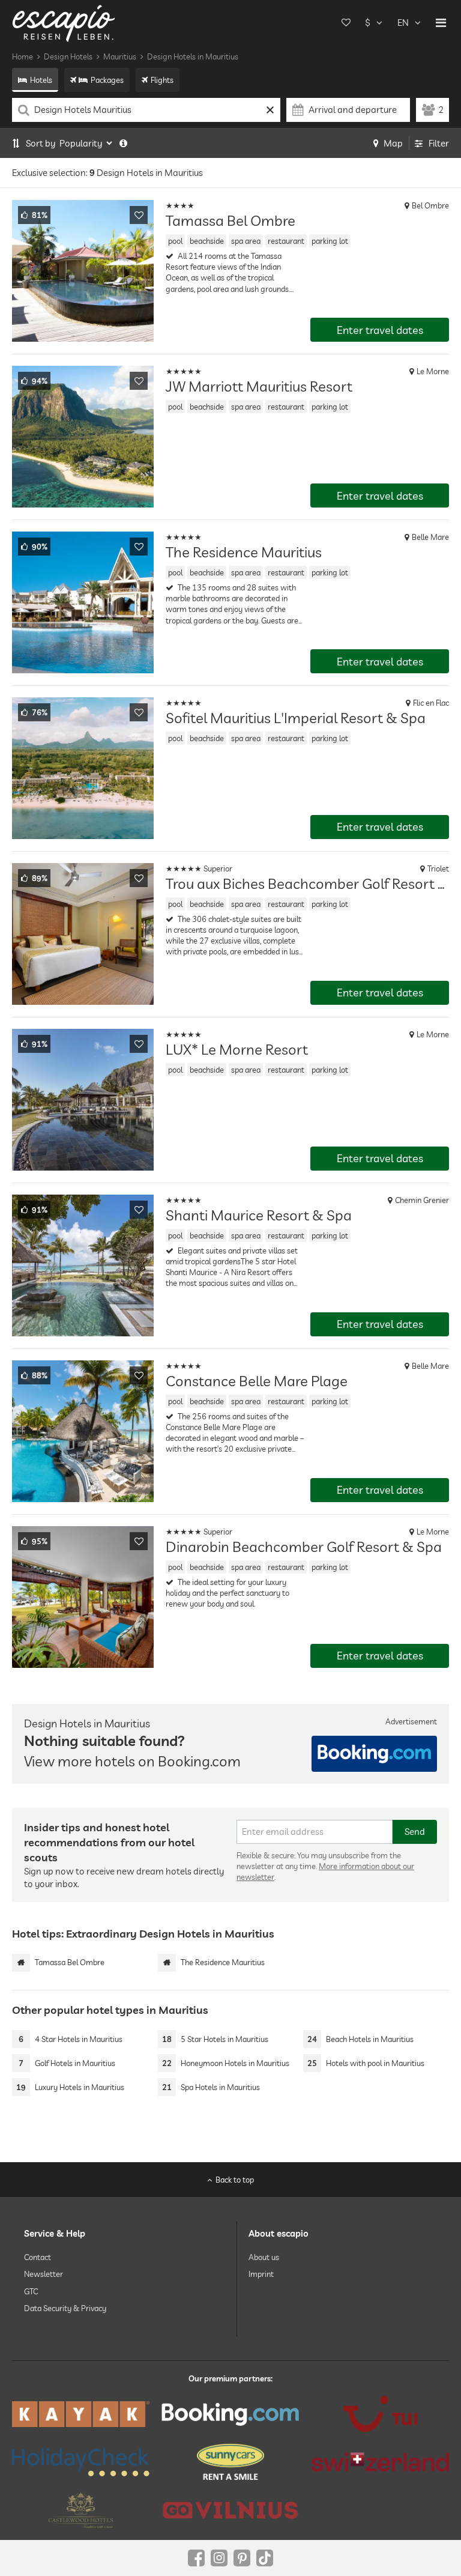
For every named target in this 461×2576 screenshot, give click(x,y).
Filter (439, 143)
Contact (38, 2257)
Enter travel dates (380, 330)
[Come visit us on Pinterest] (242, 2558)
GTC (31, 2291)
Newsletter (44, 2274)
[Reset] (270, 110)
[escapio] (64, 23)
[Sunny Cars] (230, 2462)
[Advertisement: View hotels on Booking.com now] (374, 1754)
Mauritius (120, 56)
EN (403, 23)
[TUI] (380, 2414)
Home (23, 56)
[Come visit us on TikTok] (265, 2558)
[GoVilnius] (230, 2510)
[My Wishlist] (346, 23)
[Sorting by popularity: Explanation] (123, 143)
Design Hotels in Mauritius (193, 56)
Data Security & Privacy (65, 2308)
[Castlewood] (81, 2510)
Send (415, 1832)
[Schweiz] (380, 2462)
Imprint (261, 2274)
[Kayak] (81, 2414)
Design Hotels (68, 56)
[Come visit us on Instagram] (219, 2558)
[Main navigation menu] (441, 23)
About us (264, 2257)
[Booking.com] (230, 2414)
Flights (162, 80)
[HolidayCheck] (81, 2462)
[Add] (139, 215)
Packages (107, 80)
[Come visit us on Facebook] (196, 2558)
